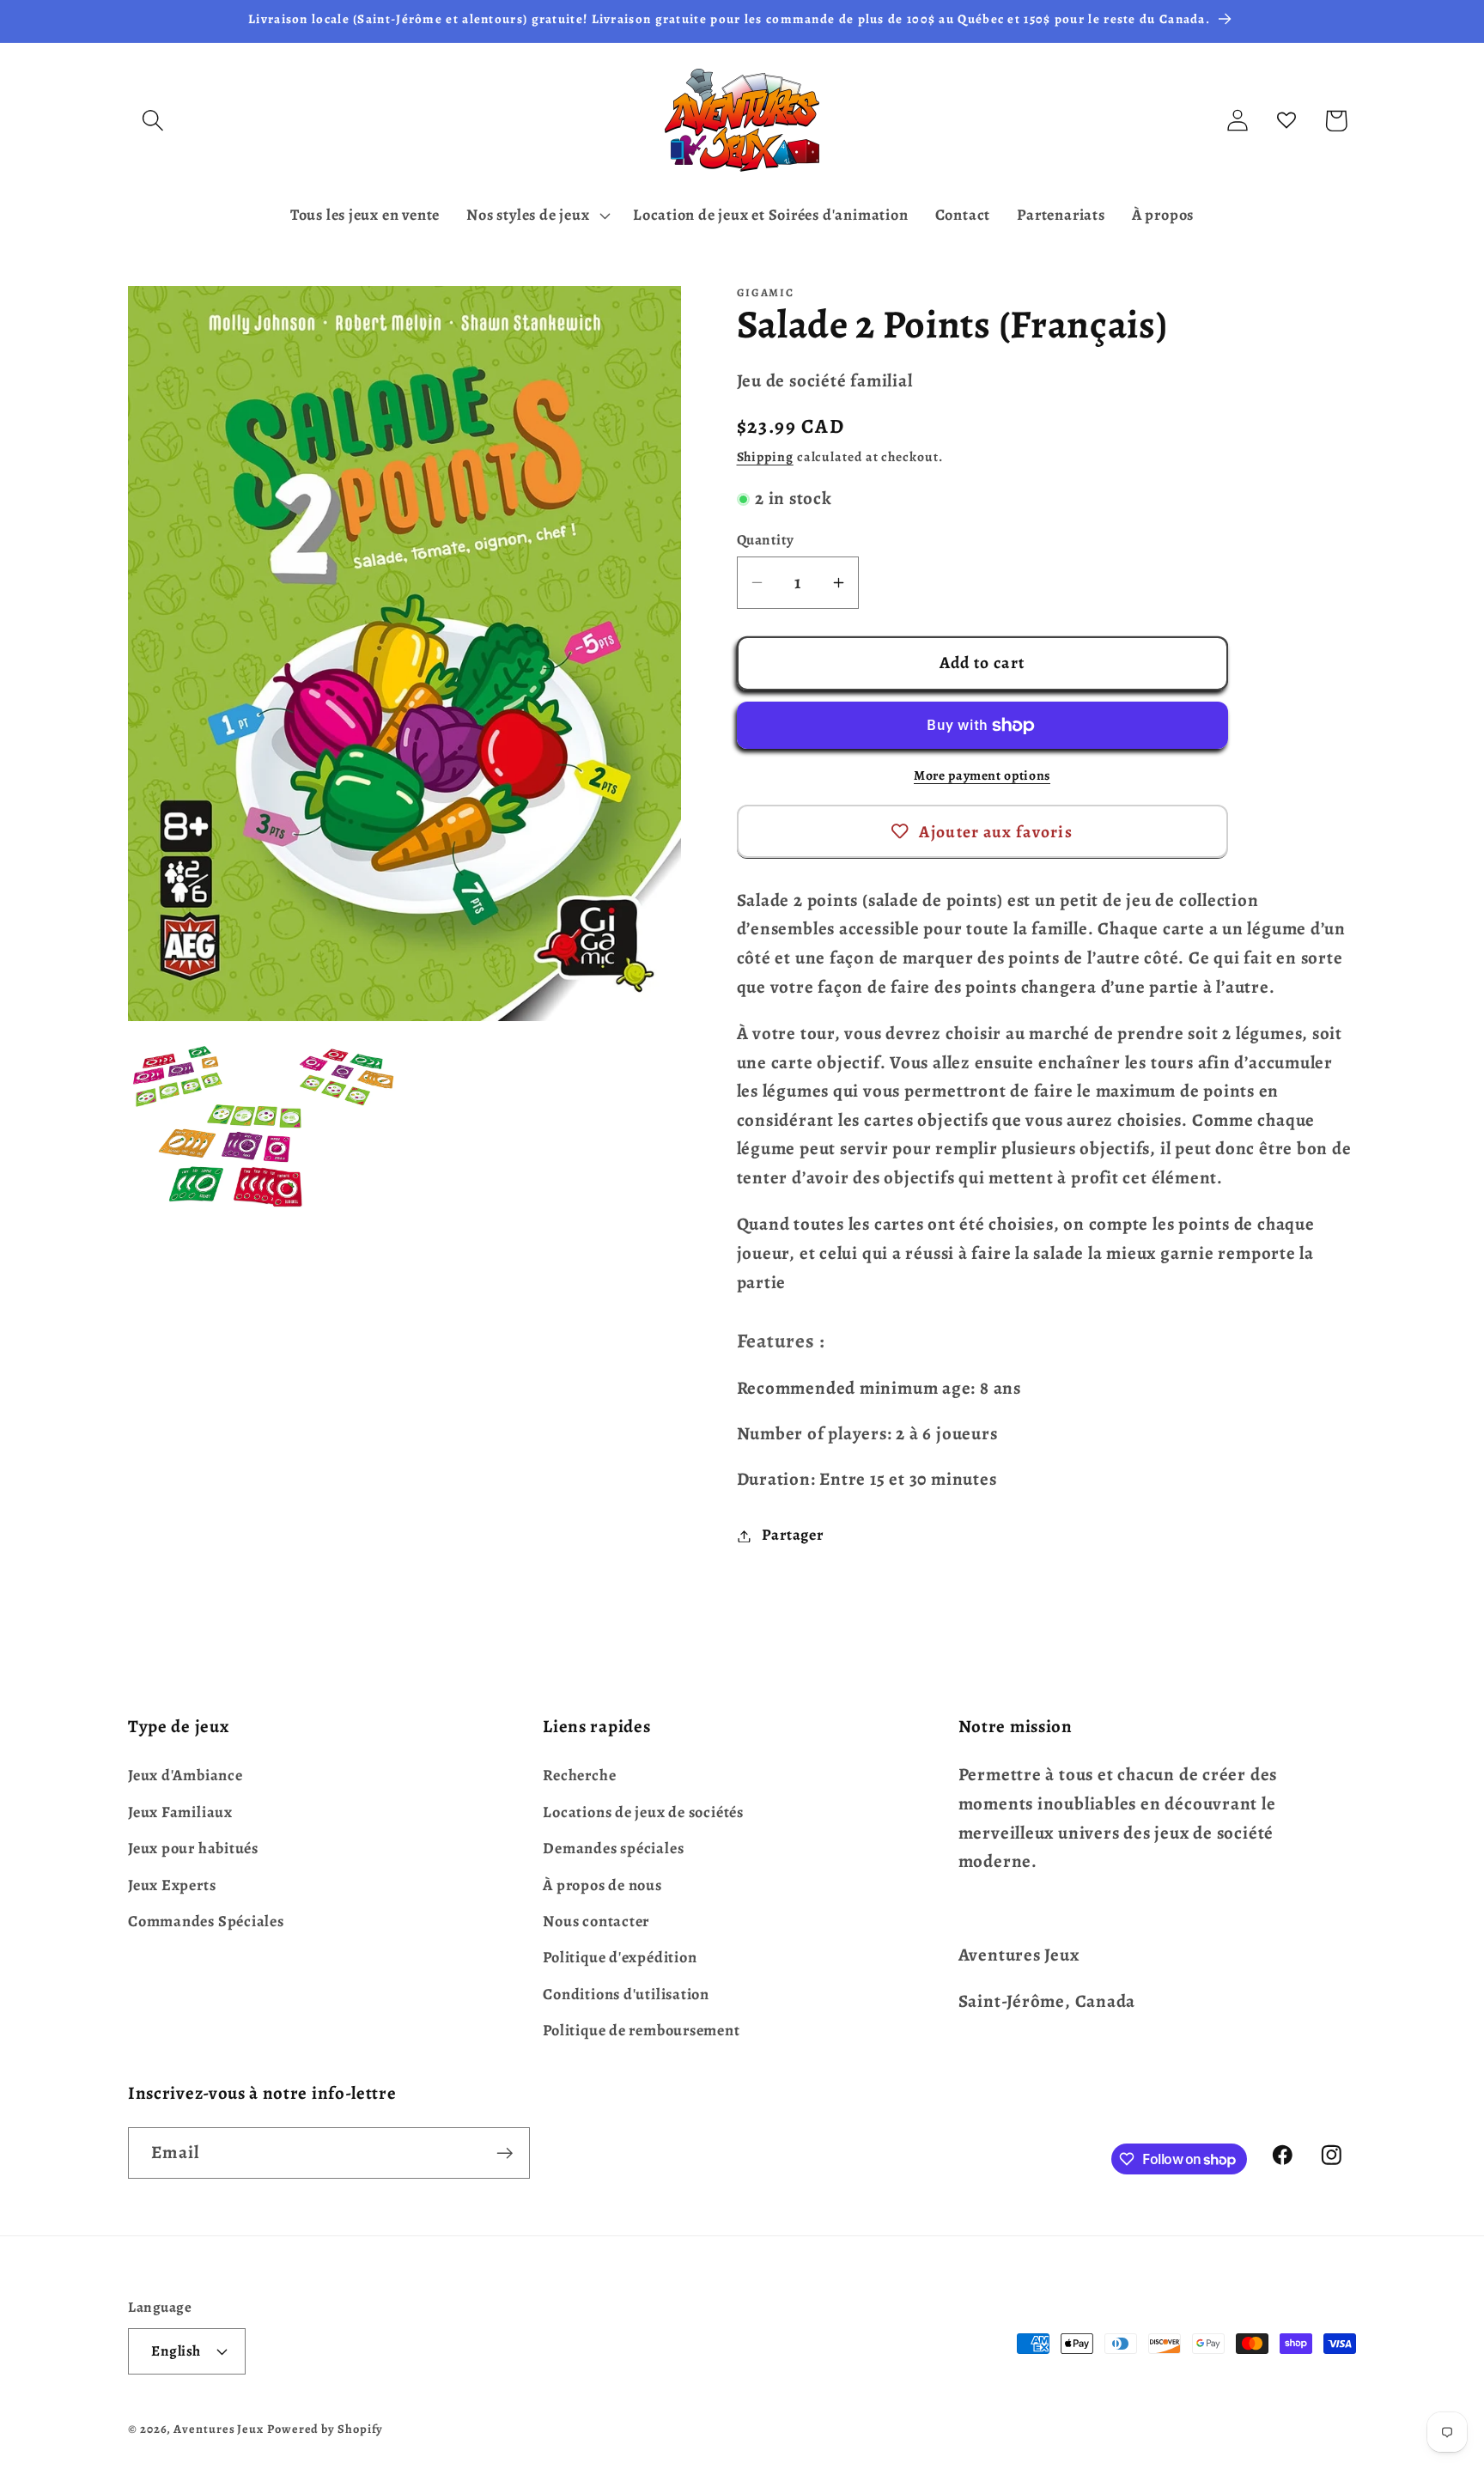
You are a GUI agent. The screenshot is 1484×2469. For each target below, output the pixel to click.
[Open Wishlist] (1287, 121)
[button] (152, 121)
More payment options (982, 776)
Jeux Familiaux (180, 1811)
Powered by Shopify (325, 2428)
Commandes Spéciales (206, 1920)
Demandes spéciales (613, 1847)
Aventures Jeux (219, 2428)
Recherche (579, 1775)
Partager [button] (792, 1536)
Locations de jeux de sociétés (643, 1811)
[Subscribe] (505, 2153)
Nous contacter (596, 1920)
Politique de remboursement (641, 2029)
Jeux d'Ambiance (185, 1775)
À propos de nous (602, 1884)
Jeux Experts (172, 1884)
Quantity (766, 540)
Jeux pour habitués (193, 1847)
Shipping (765, 457)
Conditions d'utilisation (626, 1993)
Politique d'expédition (620, 1957)
